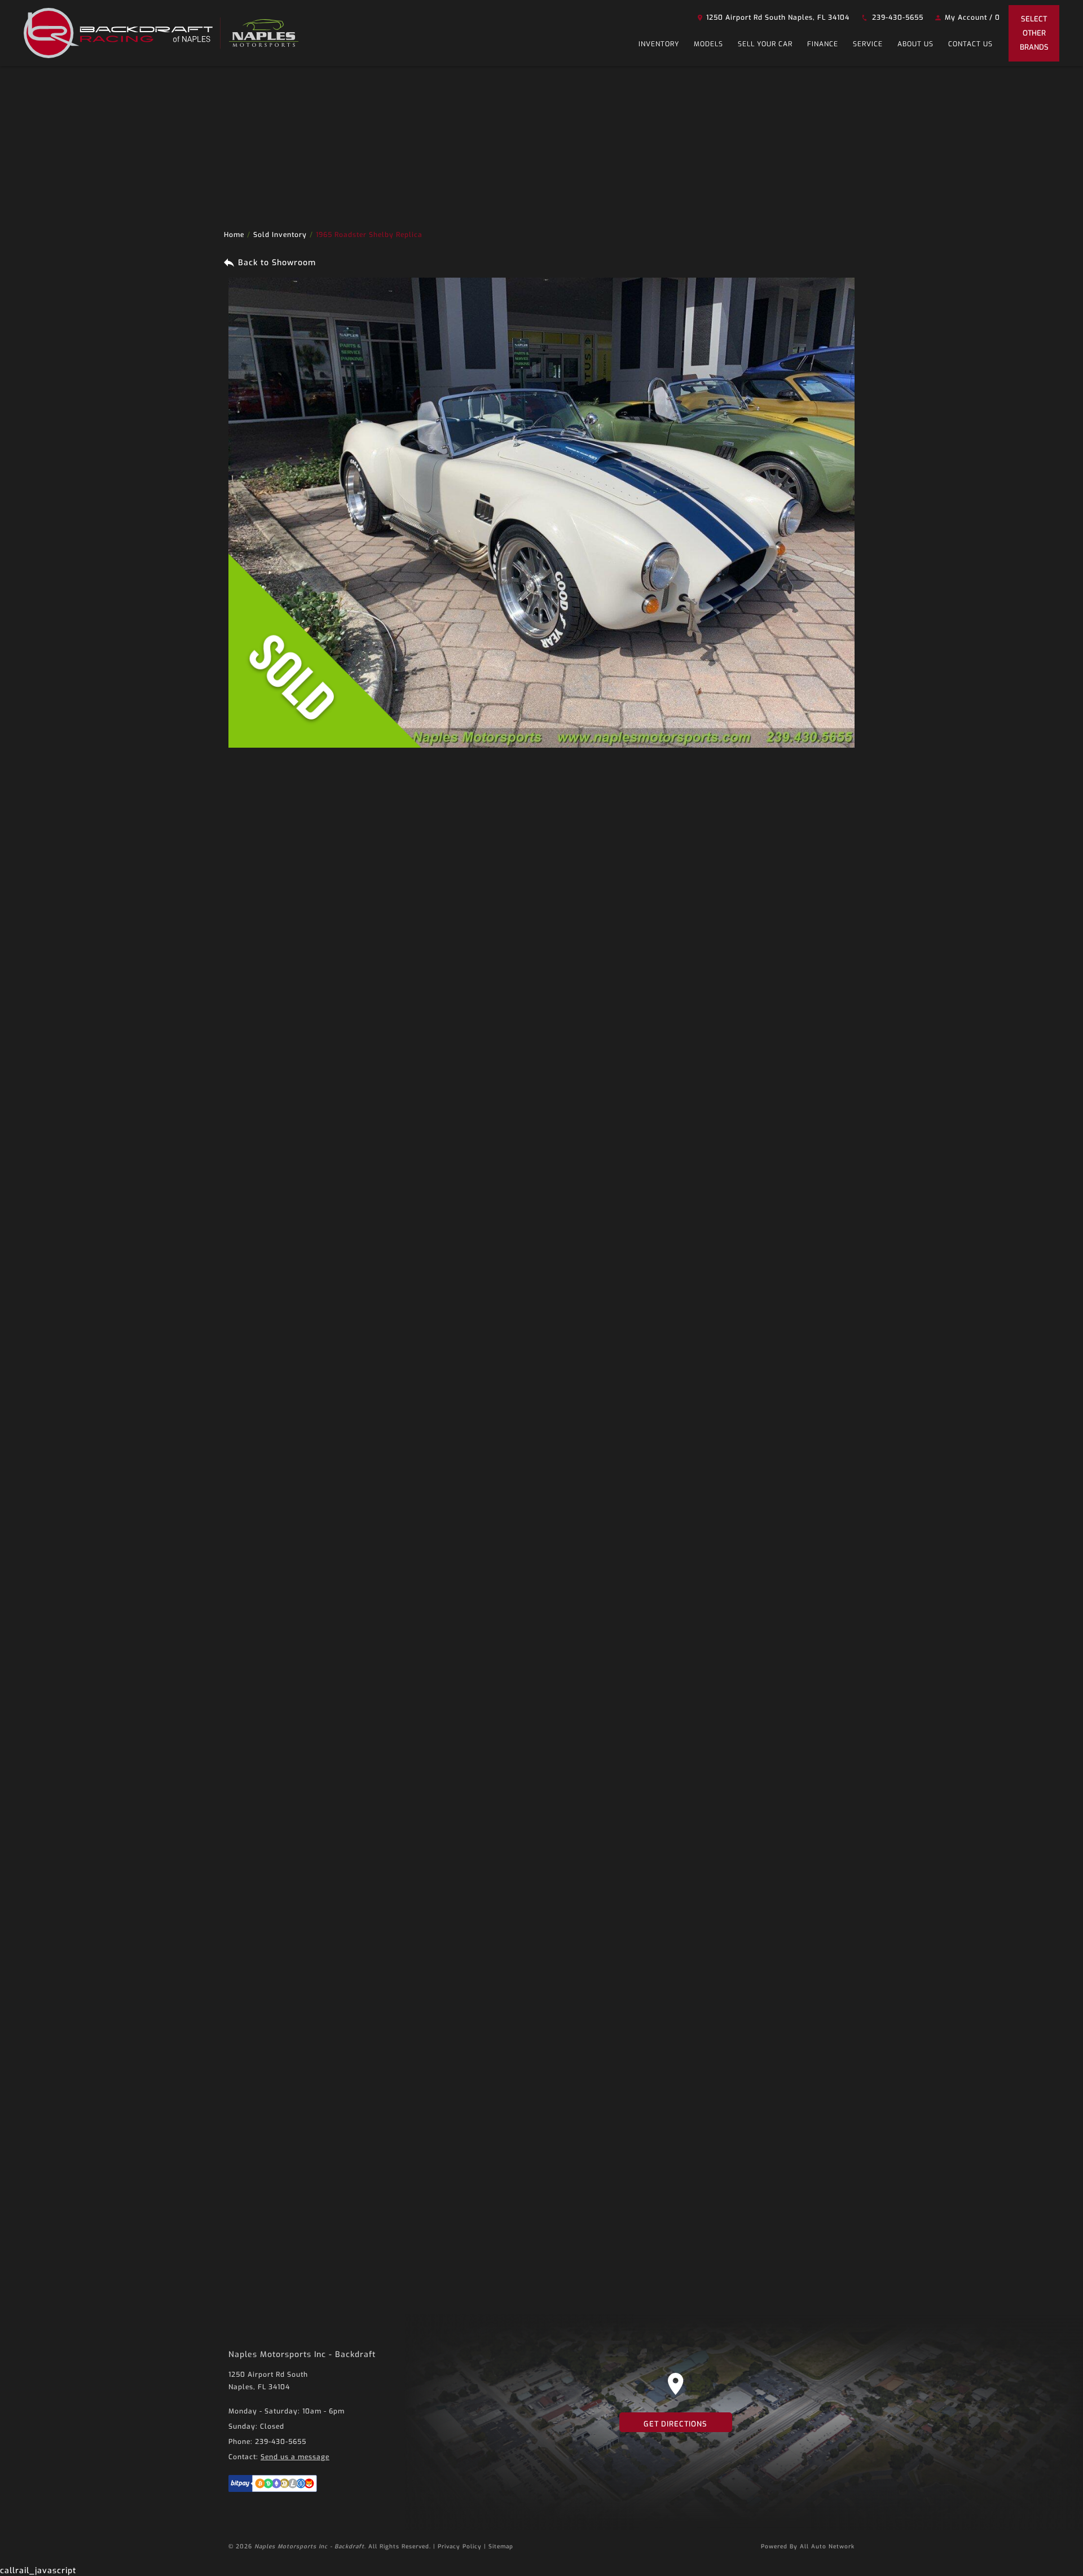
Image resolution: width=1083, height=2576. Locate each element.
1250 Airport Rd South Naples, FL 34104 (777, 17)
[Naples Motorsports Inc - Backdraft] (122, 33)
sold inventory (280, 235)
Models (708, 44)
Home (234, 235)
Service (868, 44)
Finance (823, 44)
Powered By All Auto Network (808, 2546)
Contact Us (970, 44)
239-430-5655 (897, 17)
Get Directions (675, 2424)
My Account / (971, 17)
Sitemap (501, 2546)
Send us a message (295, 2457)
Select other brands (1034, 33)
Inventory (659, 44)
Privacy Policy (460, 2546)
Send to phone (427, 896)
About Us (915, 44)
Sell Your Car (765, 44)
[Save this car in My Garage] (522, 129)
